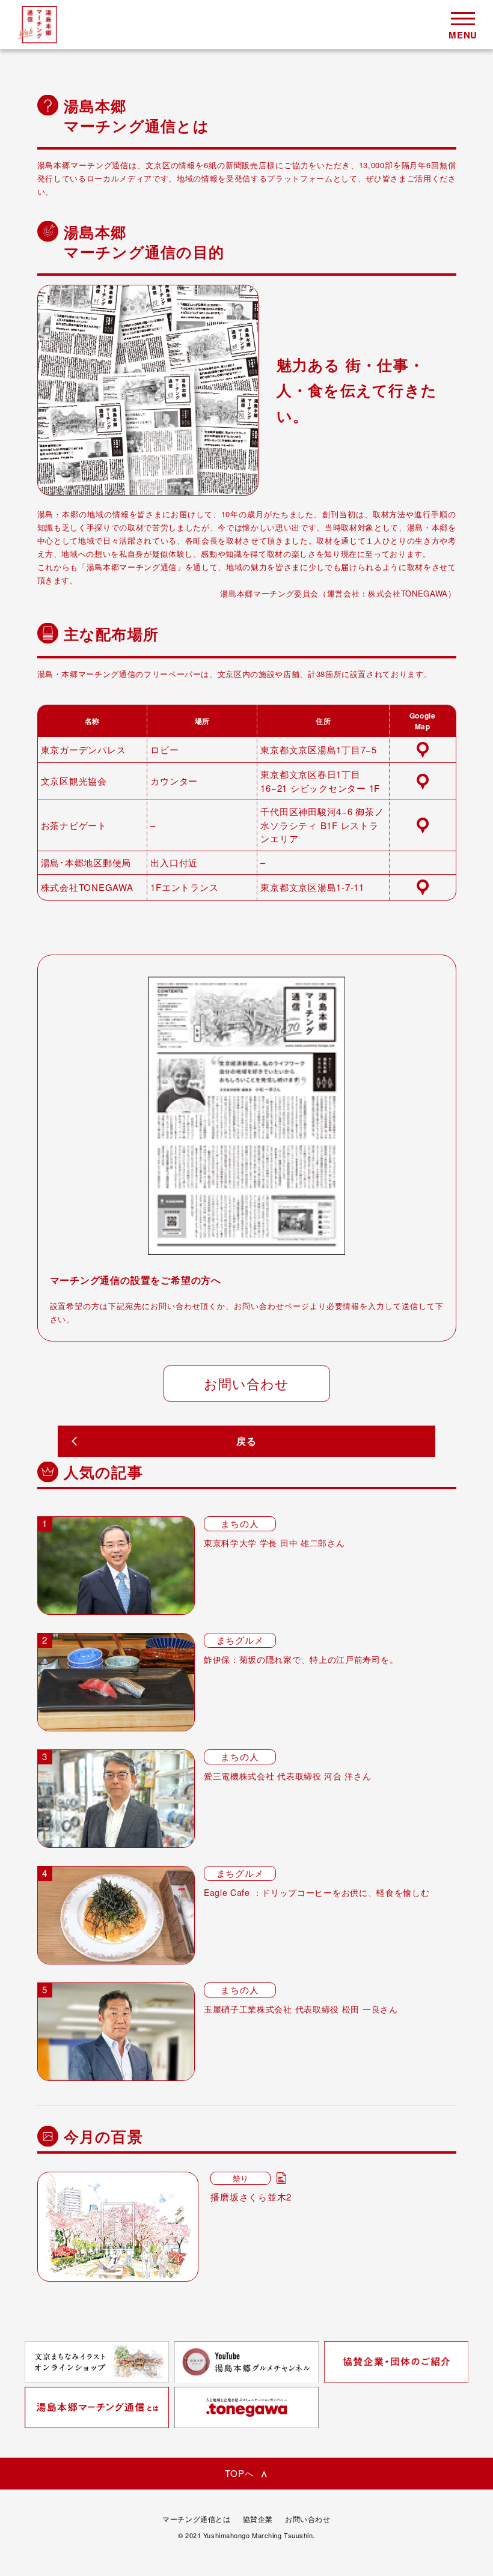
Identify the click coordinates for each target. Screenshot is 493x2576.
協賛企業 (258, 2519)
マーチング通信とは (196, 2519)
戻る (246, 1441)
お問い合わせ (247, 1383)
